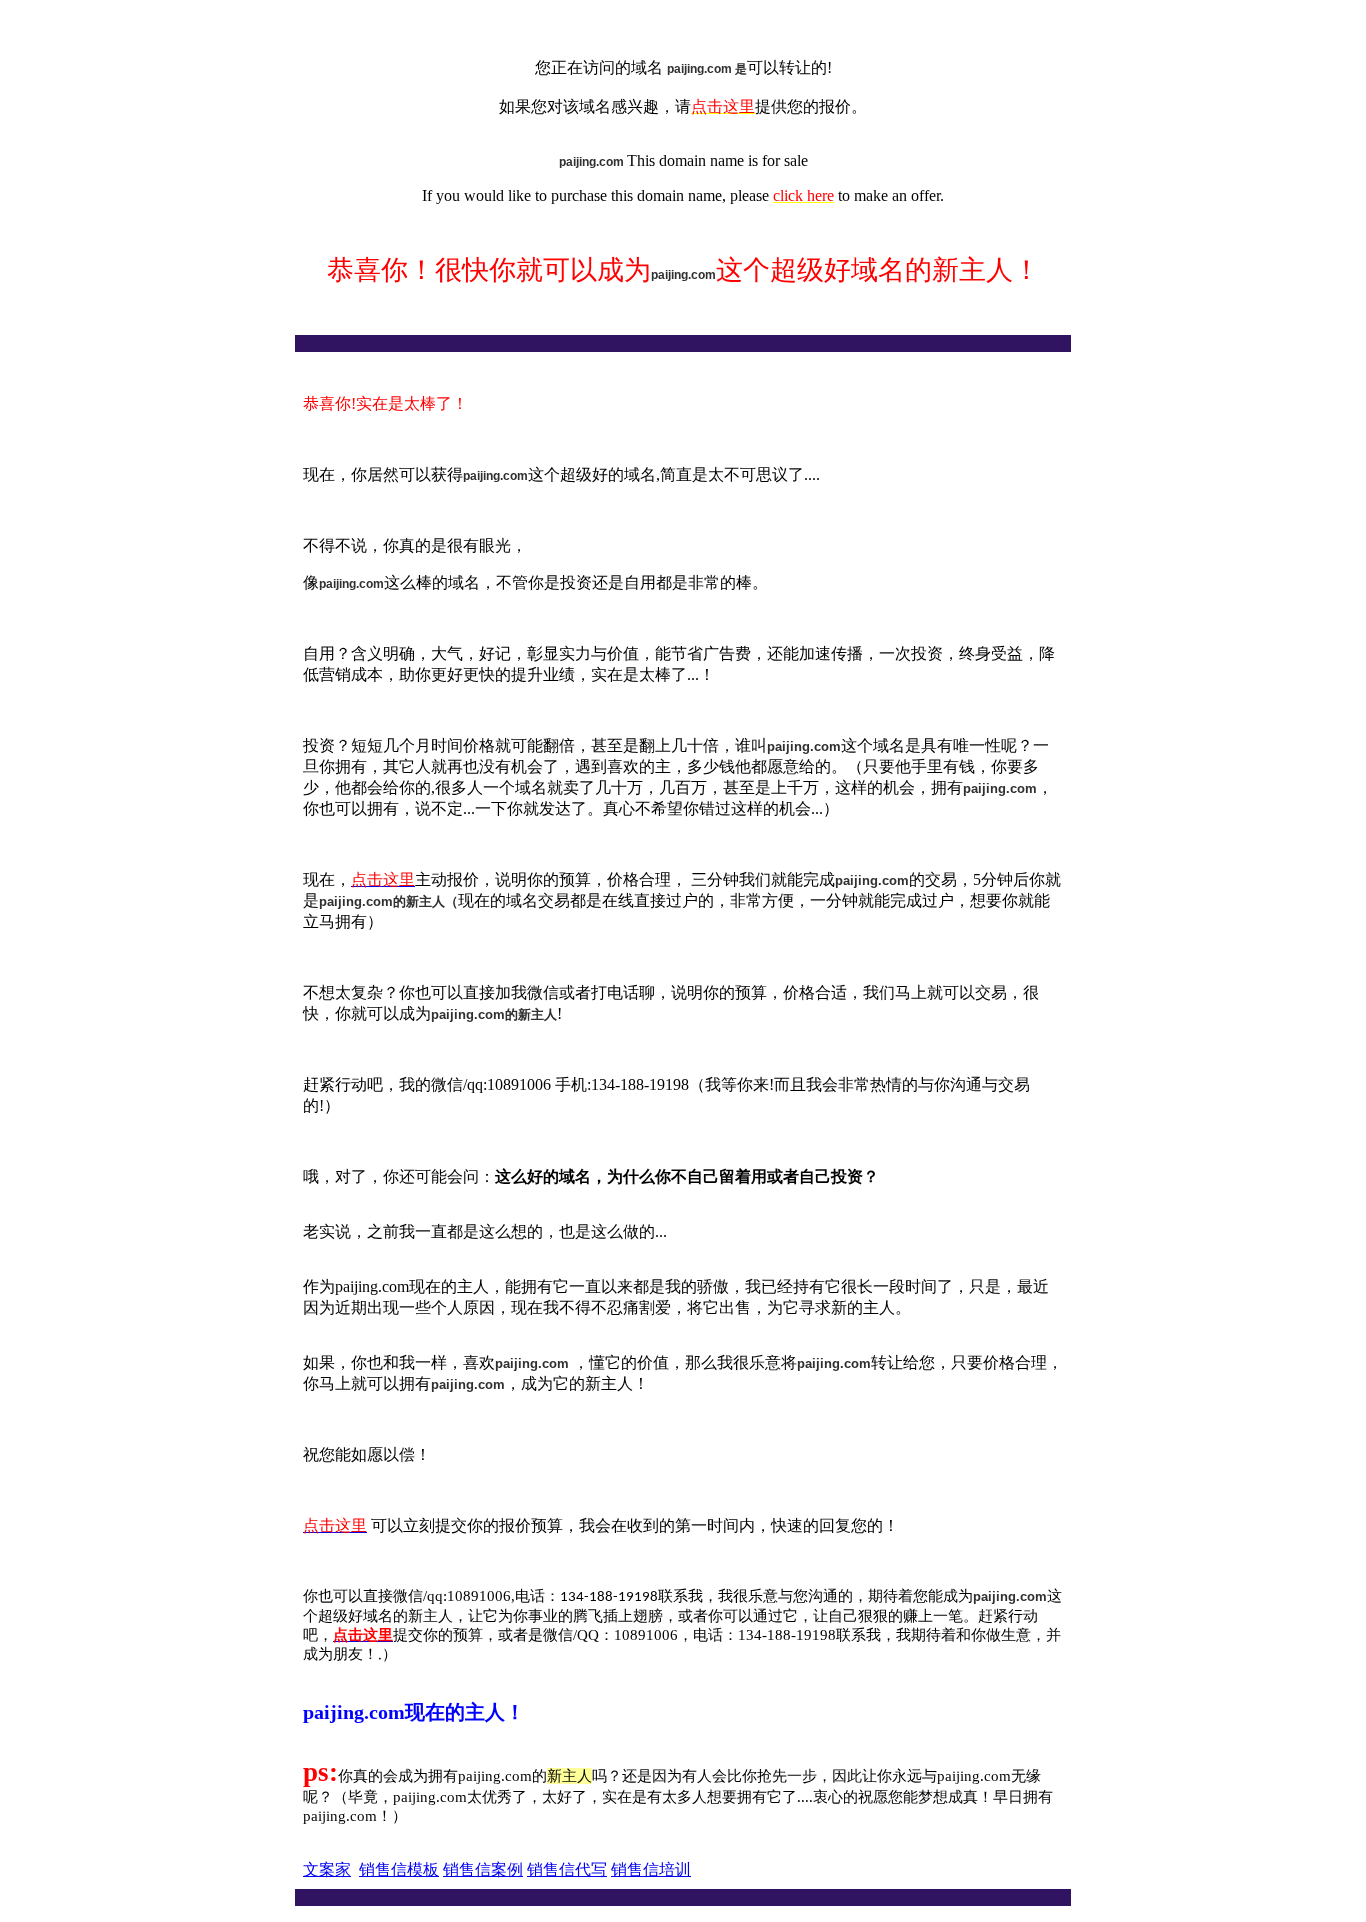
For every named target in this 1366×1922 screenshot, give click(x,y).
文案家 (327, 1869)
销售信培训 (651, 1869)
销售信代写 (567, 1869)
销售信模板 (399, 1869)
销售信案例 (483, 1869)
